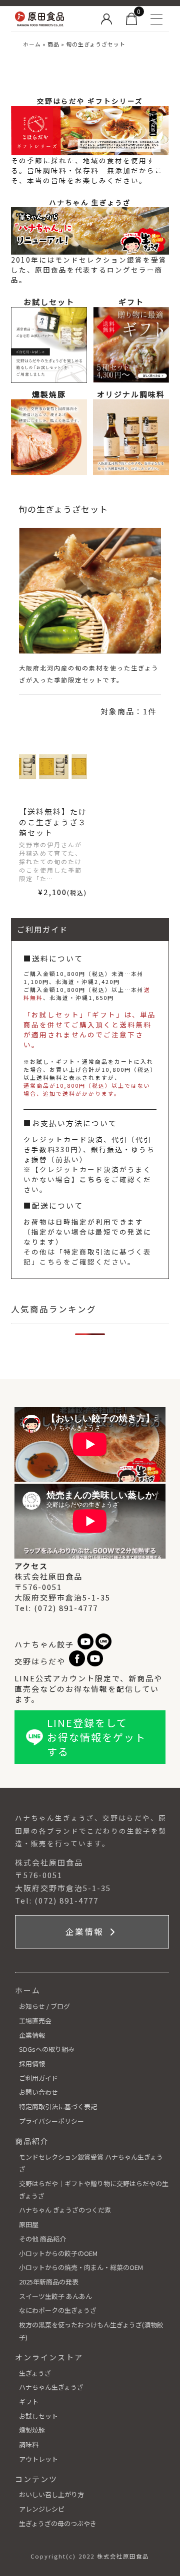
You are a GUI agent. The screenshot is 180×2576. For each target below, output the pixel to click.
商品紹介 (32, 2141)
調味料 (29, 2444)
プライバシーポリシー (51, 2121)
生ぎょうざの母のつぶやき (58, 2523)
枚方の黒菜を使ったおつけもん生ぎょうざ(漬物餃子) (91, 2331)
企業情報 (86, 1932)
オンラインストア (49, 2357)
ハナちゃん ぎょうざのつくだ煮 (65, 2210)
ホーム (32, 44)
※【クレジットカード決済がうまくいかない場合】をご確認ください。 (87, 1179)
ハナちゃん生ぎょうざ (51, 2387)
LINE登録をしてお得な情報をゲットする (96, 1737)
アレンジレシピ (42, 2509)
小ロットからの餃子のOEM (58, 2253)
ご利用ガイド (38, 2078)
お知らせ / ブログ (44, 2006)
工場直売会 (35, 2021)
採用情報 (32, 2064)
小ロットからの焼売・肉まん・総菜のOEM (81, 2267)
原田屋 (29, 2224)
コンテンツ (36, 2479)
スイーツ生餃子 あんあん (55, 2296)
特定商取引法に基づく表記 (58, 2106)
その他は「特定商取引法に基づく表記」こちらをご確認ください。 (87, 1257)
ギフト (29, 2402)
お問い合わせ (38, 2092)
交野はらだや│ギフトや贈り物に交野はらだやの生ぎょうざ (94, 2190)
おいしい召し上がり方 (51, 2494)
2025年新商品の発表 (49, 2282)
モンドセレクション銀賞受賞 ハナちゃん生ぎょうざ (91, 2163)
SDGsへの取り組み (47, 2049)
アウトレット (38, 2459)
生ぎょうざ (35, 2373)
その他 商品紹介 (42, 2239)
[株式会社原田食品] (53, 19)
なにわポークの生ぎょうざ (58, 2310)
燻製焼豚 (32, 2430)
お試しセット (38, 2416)
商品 (53, 44)
